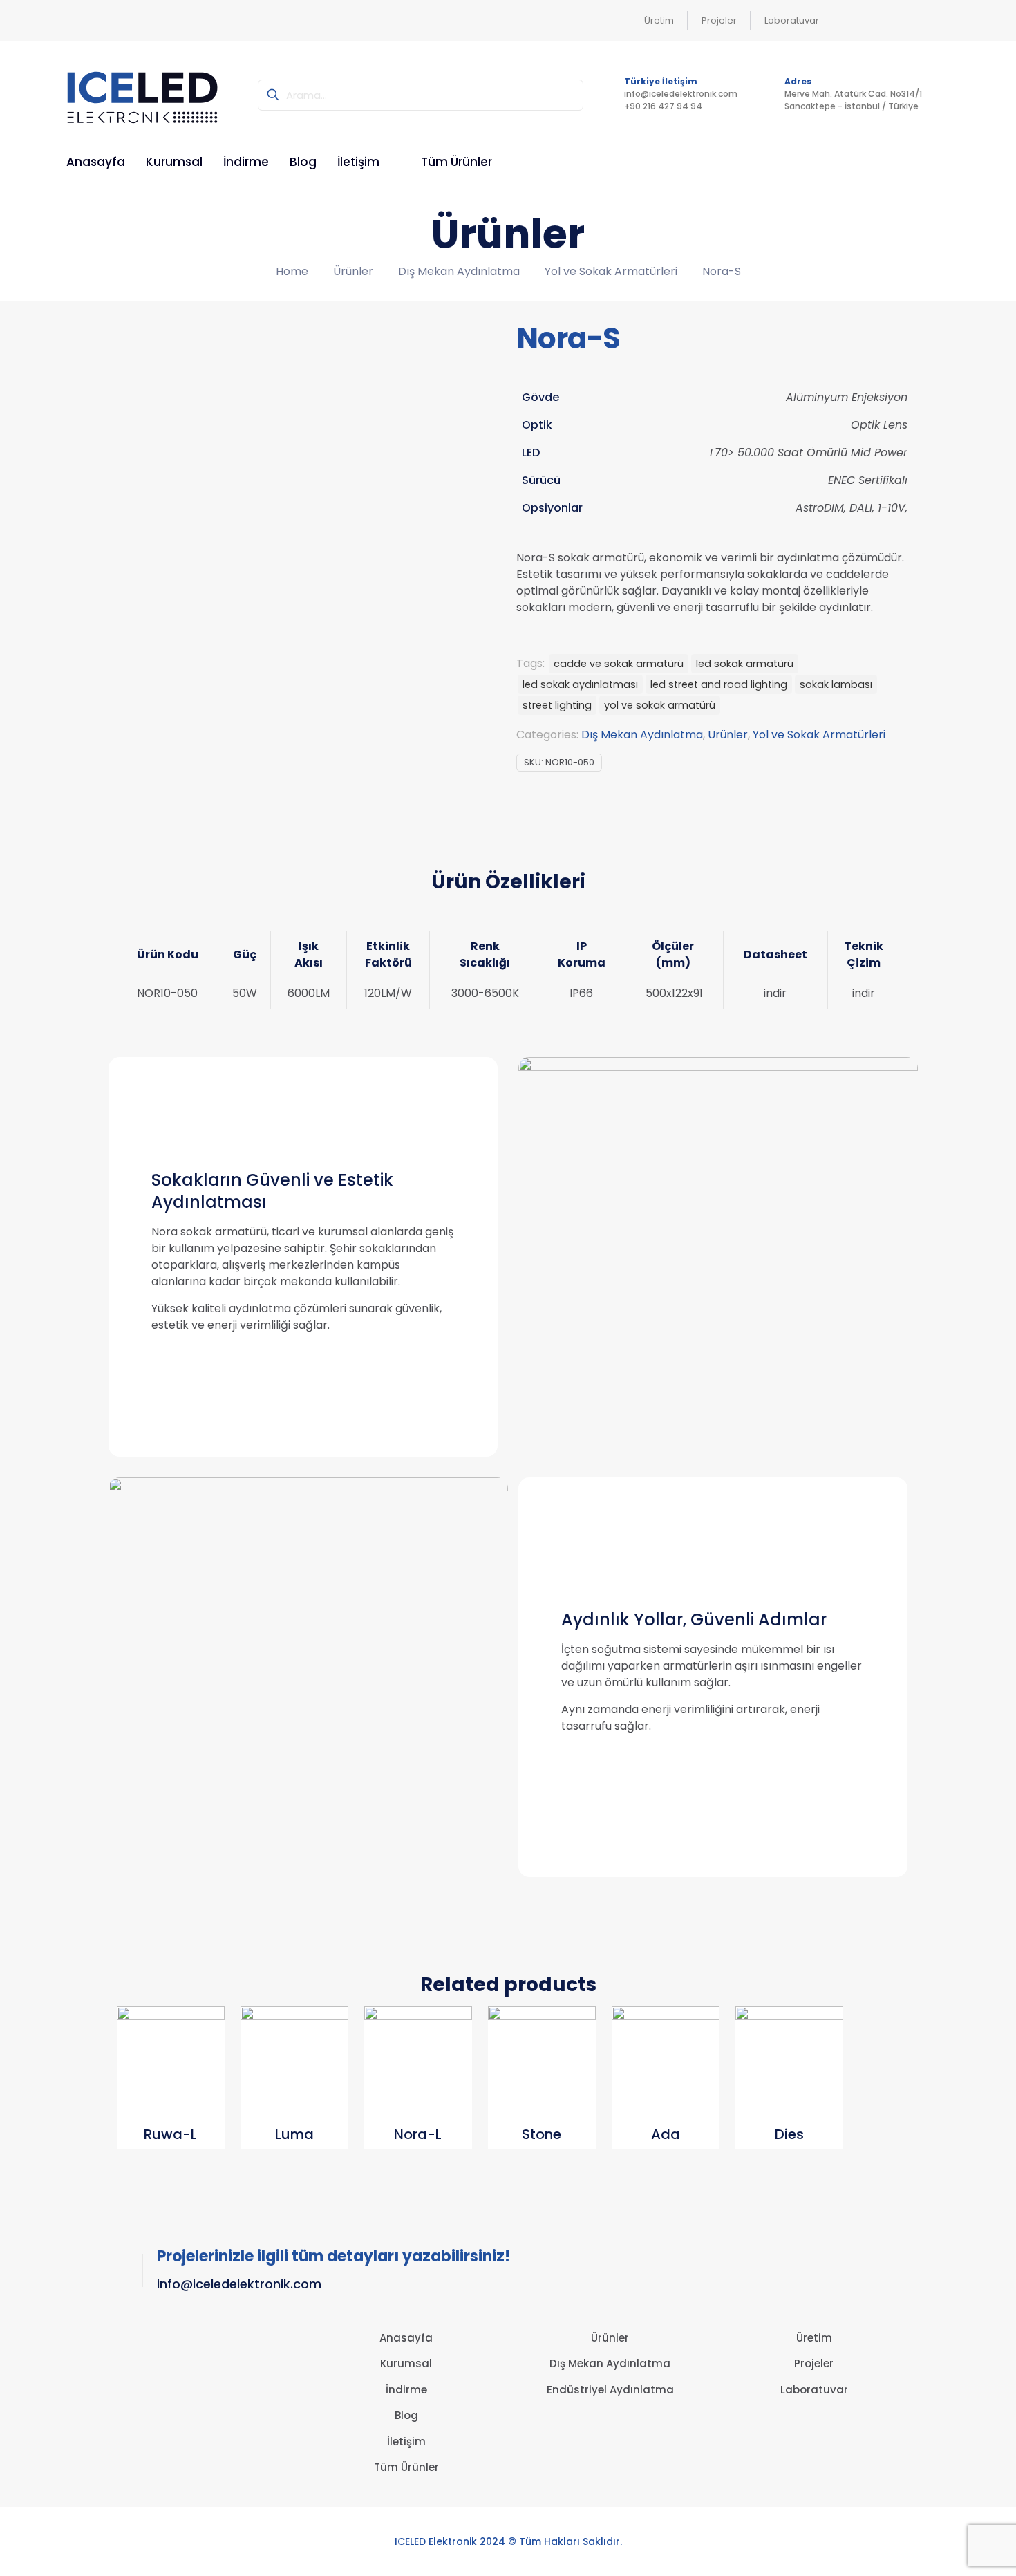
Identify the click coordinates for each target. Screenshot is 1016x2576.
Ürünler (353, 271)
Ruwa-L (170, 2134)
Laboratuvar (814, 2390)
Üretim (814, 2338)
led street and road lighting (719, 684)
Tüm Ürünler (406, 2467)
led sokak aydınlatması (580, 684)
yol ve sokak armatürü (660, 705)
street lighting (557, 705)
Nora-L (418, 2134)
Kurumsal (406, 2363)
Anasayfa (406, 2338)
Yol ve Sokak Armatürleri (611, 271)
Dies (789, 2134)
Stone (542, 2134)
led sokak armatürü (745, 664)
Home (292, 271)
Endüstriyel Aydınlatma (610, 2390)
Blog (406, 2415)
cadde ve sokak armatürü (619, 664)
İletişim (406, 2442)
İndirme (406, 2390)
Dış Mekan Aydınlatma (459, 271)
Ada (666, 2134)
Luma (294, 2134)
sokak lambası (836, 684)
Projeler (814, 2363)
